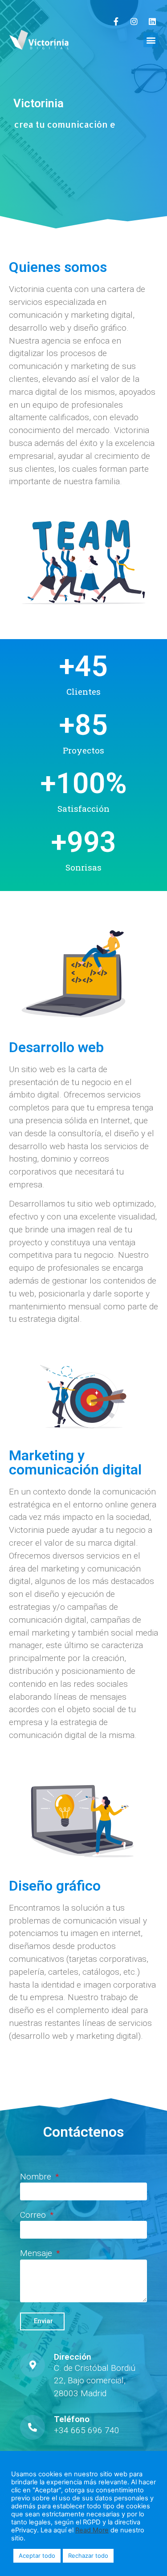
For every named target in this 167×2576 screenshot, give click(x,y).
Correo (34, 2215)
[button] (151, 40)
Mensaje (37, 2254)
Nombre (37, 2177)
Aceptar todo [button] (37, 2556)
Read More (92, 2530)
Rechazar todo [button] (88, 2556)
